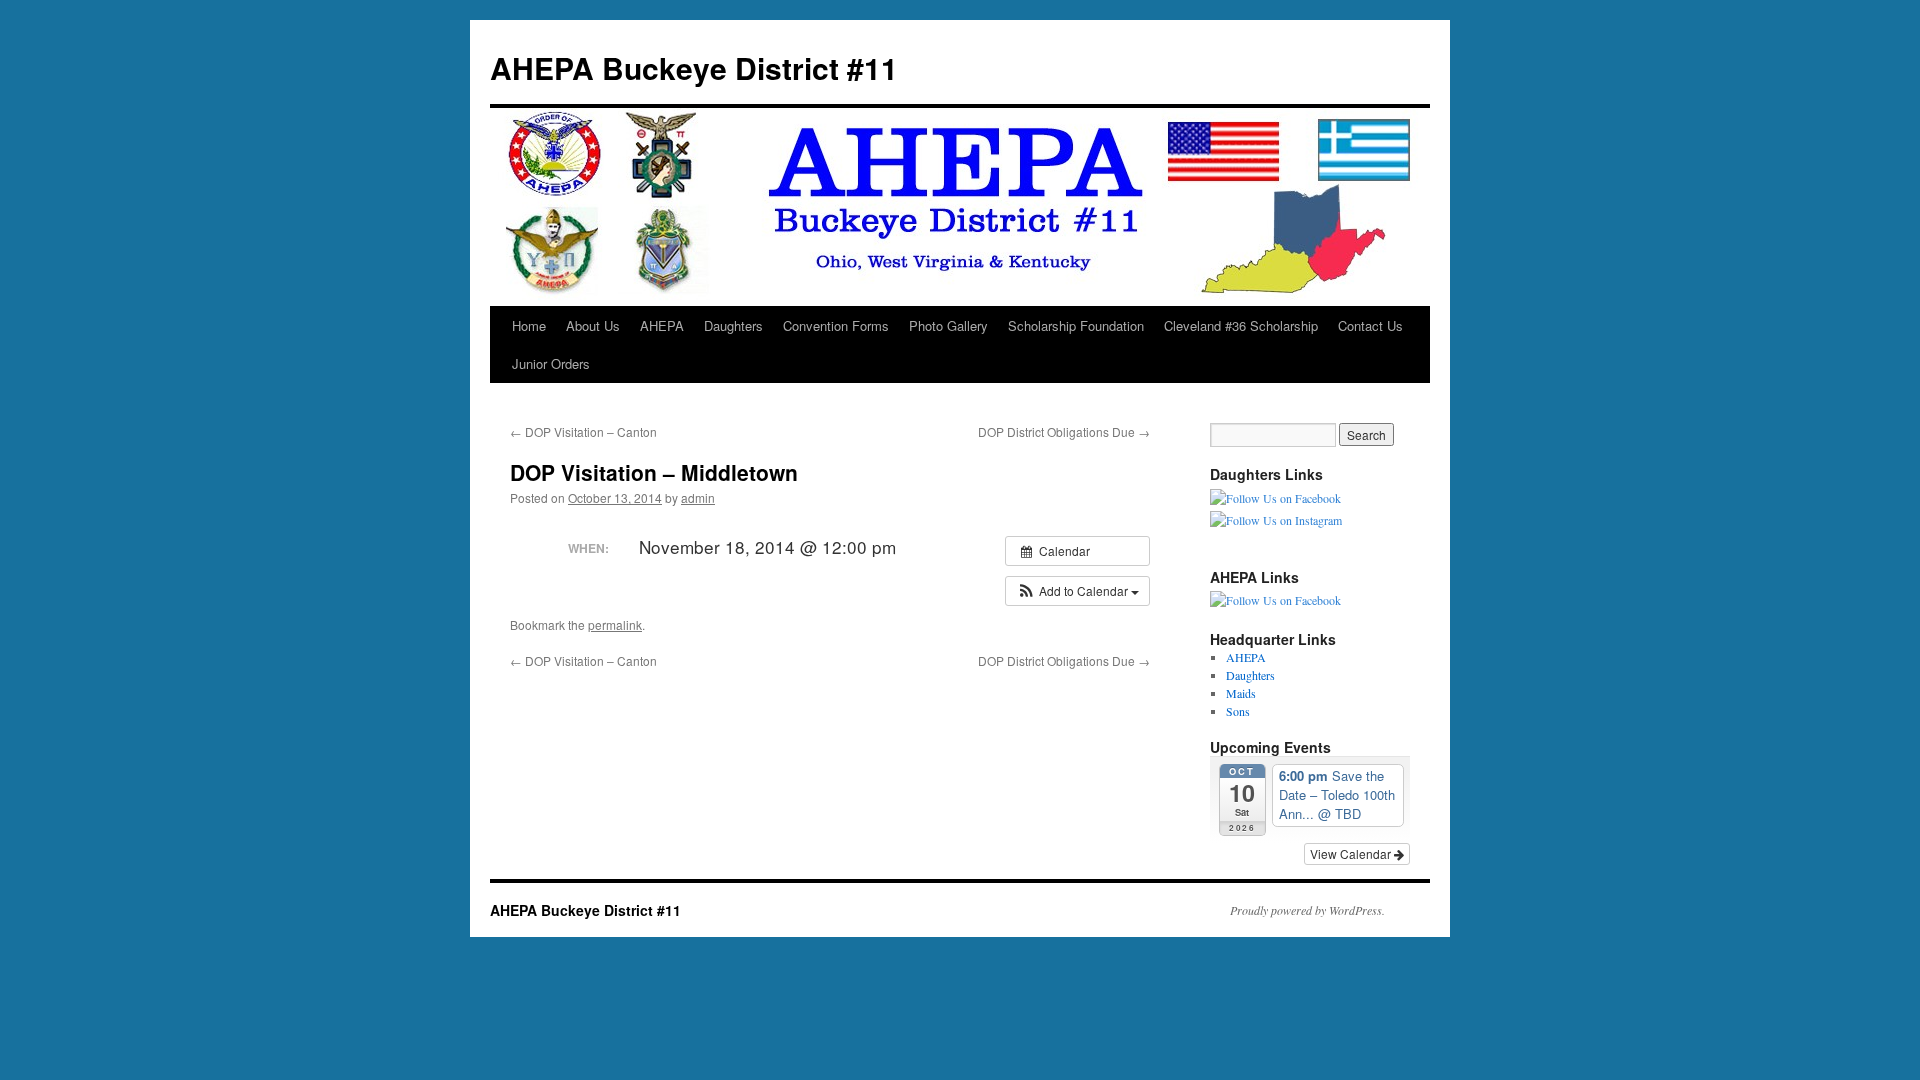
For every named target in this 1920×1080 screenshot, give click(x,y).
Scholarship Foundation (1076, 325)
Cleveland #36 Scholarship (1241, 325)
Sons (1238, 711)
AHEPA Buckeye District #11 (694, 67)
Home (529, 325)
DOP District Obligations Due (1064, 431)
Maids (1241, 693)
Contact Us (1370, 325)
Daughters (733, 325)
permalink (615, 624)
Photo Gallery (948, 325)
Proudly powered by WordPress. (1307, 910)
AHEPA (662, 325)
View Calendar (1352, 853)
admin (698, 497)
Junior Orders (551, 363)
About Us (593, 325)
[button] (1077, 591)
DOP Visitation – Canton (583, 431)
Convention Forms (836, 325)
